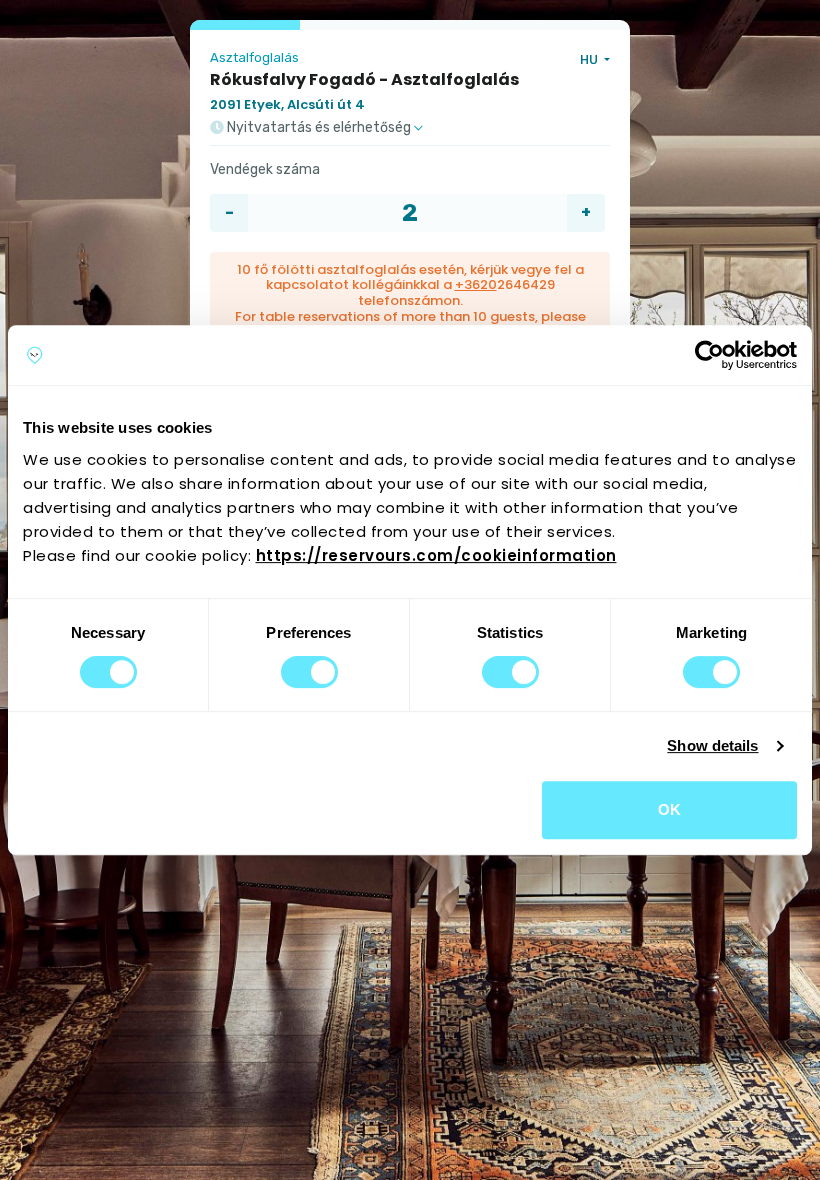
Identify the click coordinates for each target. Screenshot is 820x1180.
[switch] (309, 672)
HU (590, 59)
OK (669, 809)
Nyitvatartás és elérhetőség (319, 128)
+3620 (476, 284)
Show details (712, 745)
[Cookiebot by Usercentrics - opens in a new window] (709, 355)
